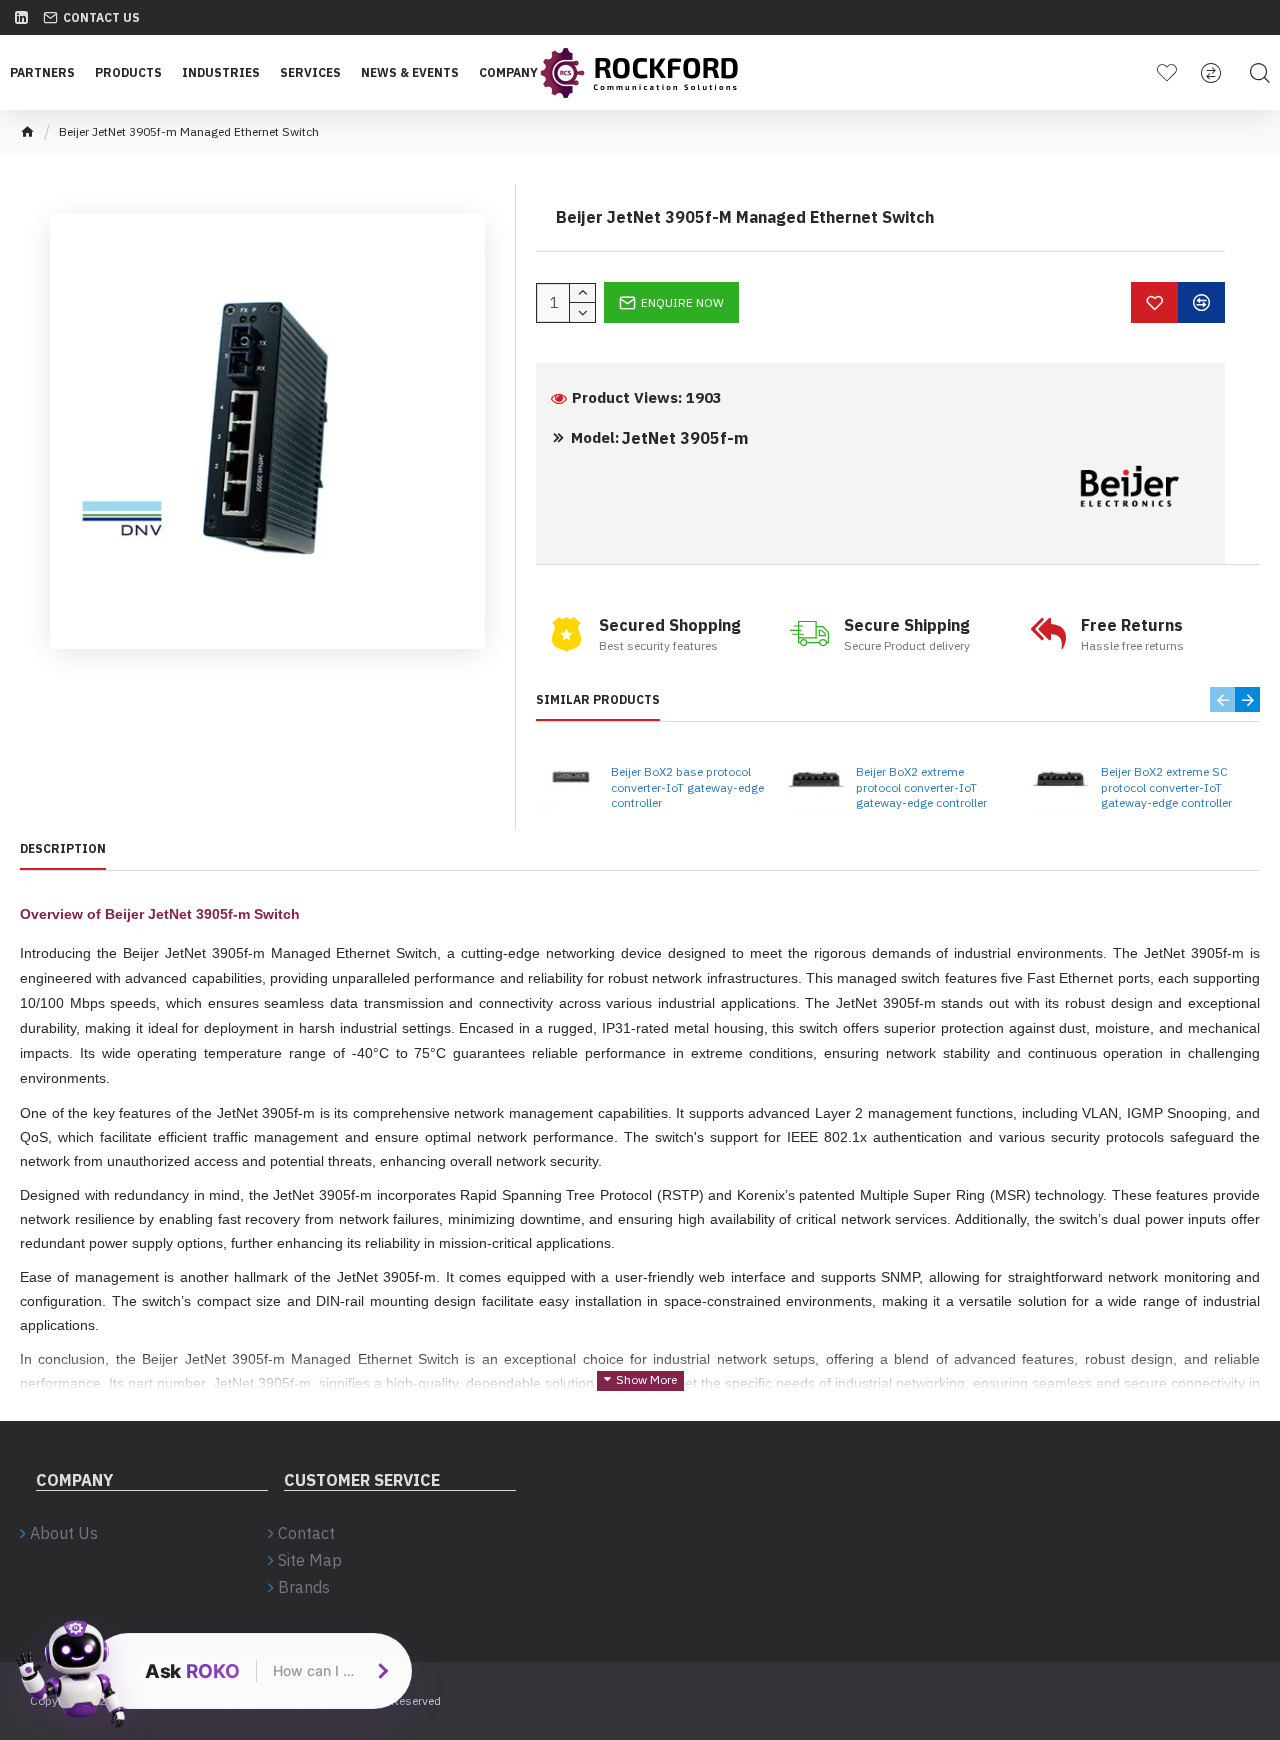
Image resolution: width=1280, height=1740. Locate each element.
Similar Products (598, 699)
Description (63, 848)
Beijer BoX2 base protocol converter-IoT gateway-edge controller (687, 787)
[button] (1222, 699)
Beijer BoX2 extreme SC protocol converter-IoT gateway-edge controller (1166, 787)
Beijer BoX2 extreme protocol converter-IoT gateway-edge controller (921, 787)
